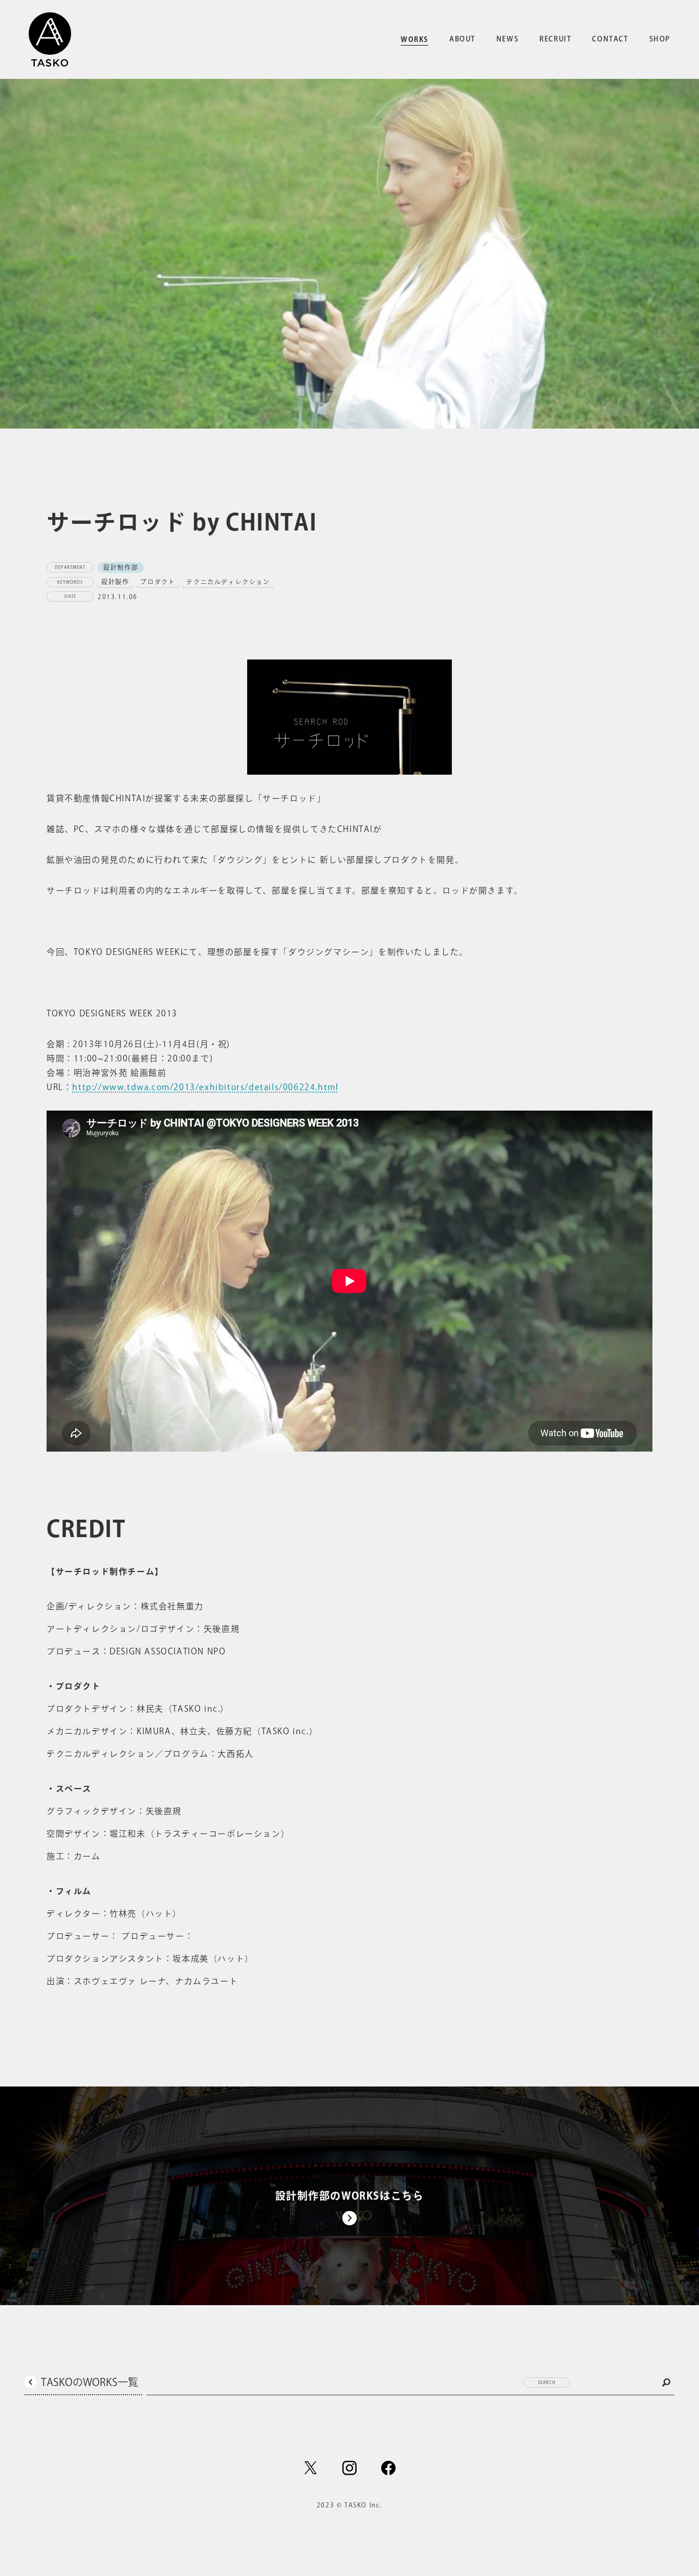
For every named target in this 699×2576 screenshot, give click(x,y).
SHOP (660, 39)
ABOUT (462, 39)
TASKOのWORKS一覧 (90, 2382)
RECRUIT (555, 39)
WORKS (414, 39)
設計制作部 (121, 567)
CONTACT (610, 39)
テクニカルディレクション (228, 582)
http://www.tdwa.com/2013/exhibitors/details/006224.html (205, 1087)
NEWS (507, 39)
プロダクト (158, 582)
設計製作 (115, 582)
